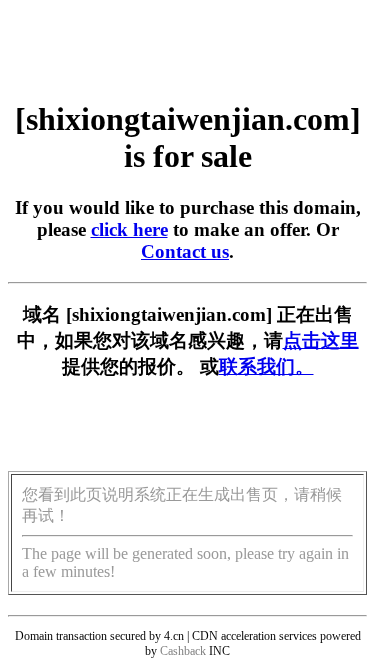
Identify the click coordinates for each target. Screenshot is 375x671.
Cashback (183, 651)
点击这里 (321, 340)
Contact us (185, 251)
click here (129, 229)
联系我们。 (266, 366)
